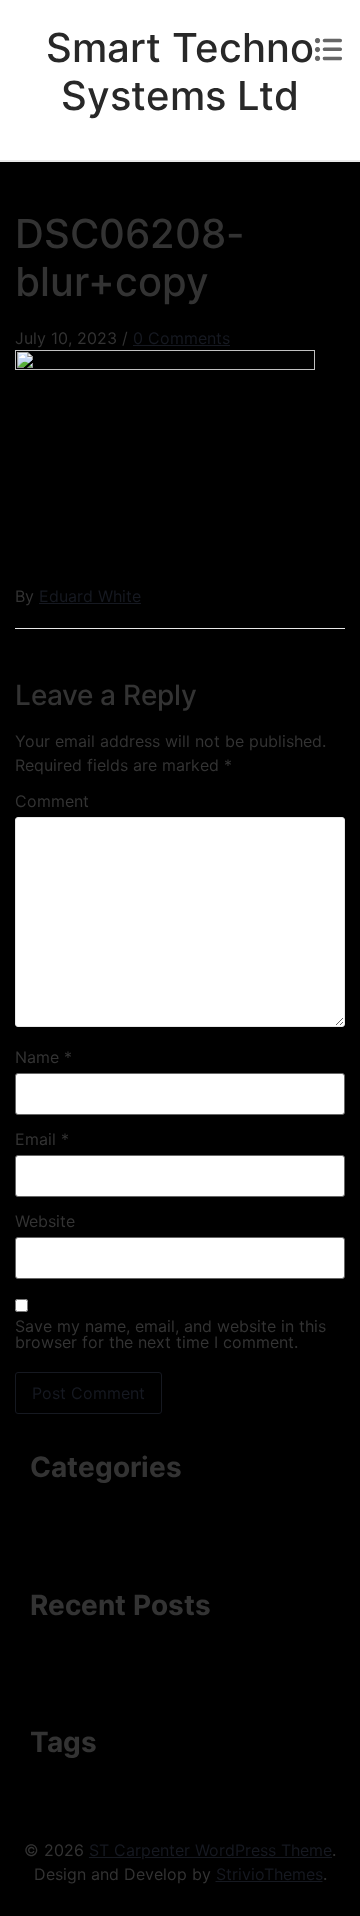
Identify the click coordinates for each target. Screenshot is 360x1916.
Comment (52, 801)
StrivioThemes (269, 1874)
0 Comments (181, 338)
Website (45, 1221)
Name (43, 1057)
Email (42, 1139)
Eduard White (90, 596)
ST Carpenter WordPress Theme (210, 1850)
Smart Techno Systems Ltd (180, 71)
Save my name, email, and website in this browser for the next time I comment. (170, 1334)
